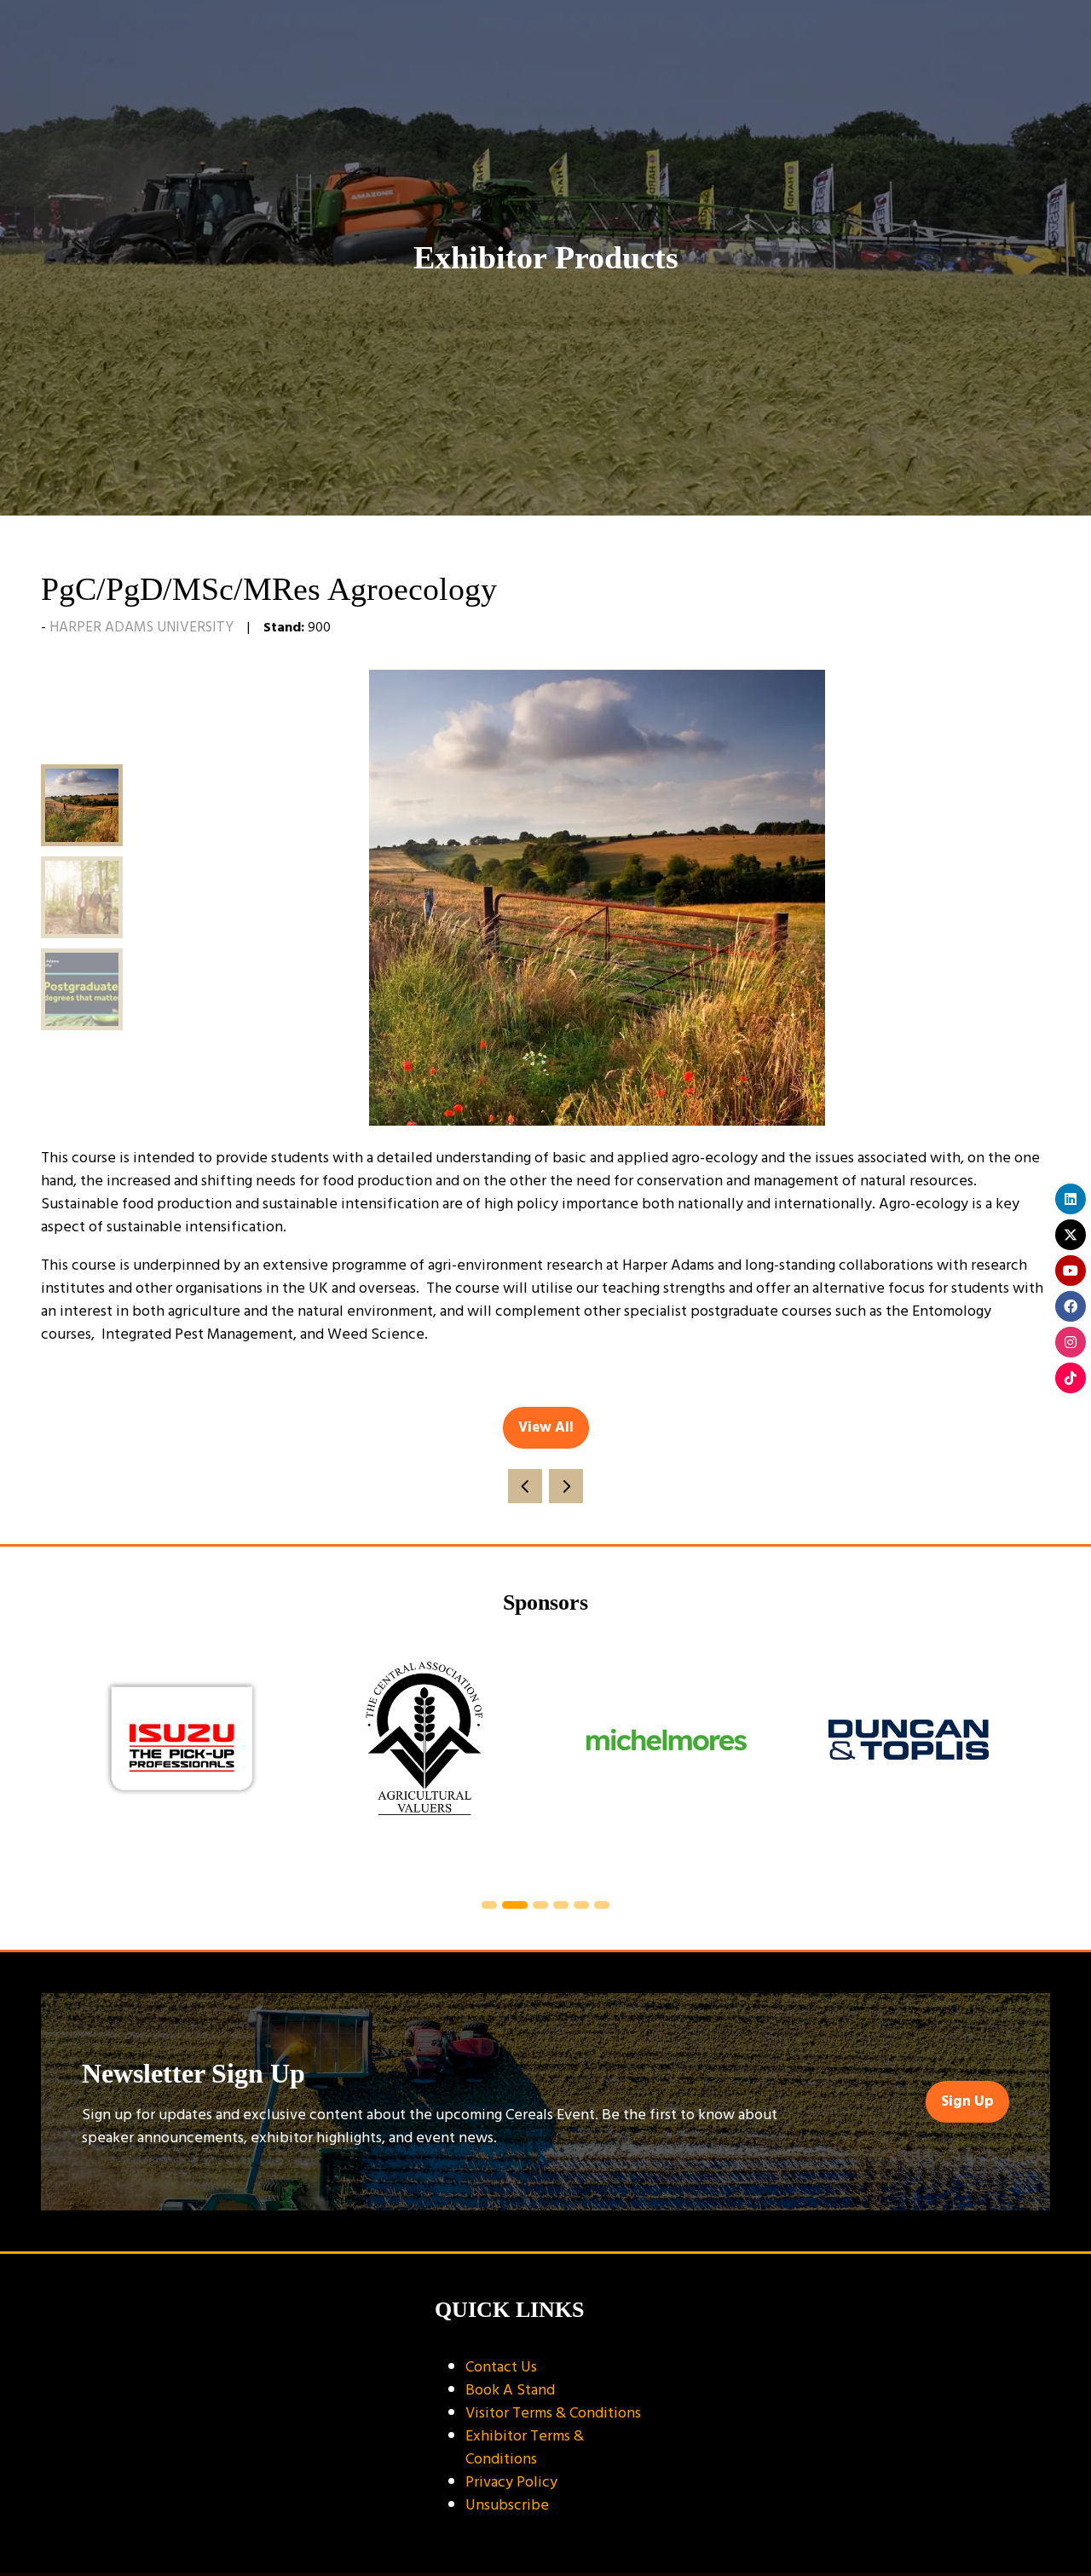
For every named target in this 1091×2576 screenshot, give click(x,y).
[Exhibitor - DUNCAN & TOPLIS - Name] (909, 1760)
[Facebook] (1071, 1306)
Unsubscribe (507, 2505)
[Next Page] (566, 1486)
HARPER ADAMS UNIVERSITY (141, 627)
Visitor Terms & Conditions (553, 2413)
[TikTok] (1071, 1378)
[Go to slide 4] (561, 1905)
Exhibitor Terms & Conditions (525, 2447)
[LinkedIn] (1071, 1199)
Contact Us (501, 2367)
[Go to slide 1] (489, 1905)
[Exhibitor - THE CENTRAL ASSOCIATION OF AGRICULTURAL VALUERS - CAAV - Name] (424, 1760)
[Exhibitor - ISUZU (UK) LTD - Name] (182, 1760)
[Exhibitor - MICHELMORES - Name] (667, 1760)
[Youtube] (1071, 1271)
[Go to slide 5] (581, 1905)
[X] (1071, 1235)
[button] (546, 1428)
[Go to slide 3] (540, 1905)
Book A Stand (510, 2390)
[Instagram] (1071, 1342)
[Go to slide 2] (515, 1905)
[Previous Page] (525, 1486)
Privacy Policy (511, 2482)
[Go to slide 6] (602, 1905)
